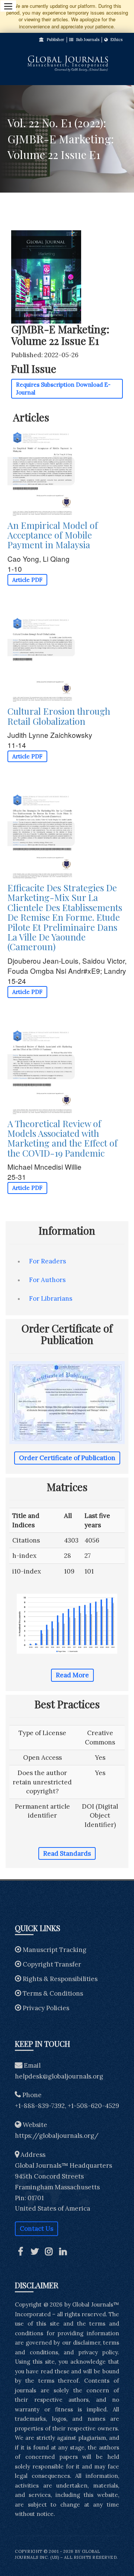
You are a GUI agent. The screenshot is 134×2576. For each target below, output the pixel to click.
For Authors (47, 1280)
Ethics (116, 40)
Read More (72, 1675)
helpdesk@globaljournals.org (59, 2076)
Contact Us (36, 2229)
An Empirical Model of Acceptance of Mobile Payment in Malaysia (53, 535)
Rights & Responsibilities (60, 1979)
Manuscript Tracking (55, 1950)
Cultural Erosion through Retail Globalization (59, 716)
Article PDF (27, 580)
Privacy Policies (46, 2008)
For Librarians (51, 1298)
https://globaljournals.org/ (57, 2136)
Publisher (55, 40)
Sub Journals (87, 40)
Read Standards (67, 1853)
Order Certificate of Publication (67, 1458)
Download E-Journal (63, 389)
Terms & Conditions (53, 1993)
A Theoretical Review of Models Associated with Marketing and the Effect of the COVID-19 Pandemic (63, 1138)
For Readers (47, 1261)
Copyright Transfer (52, 1964)
